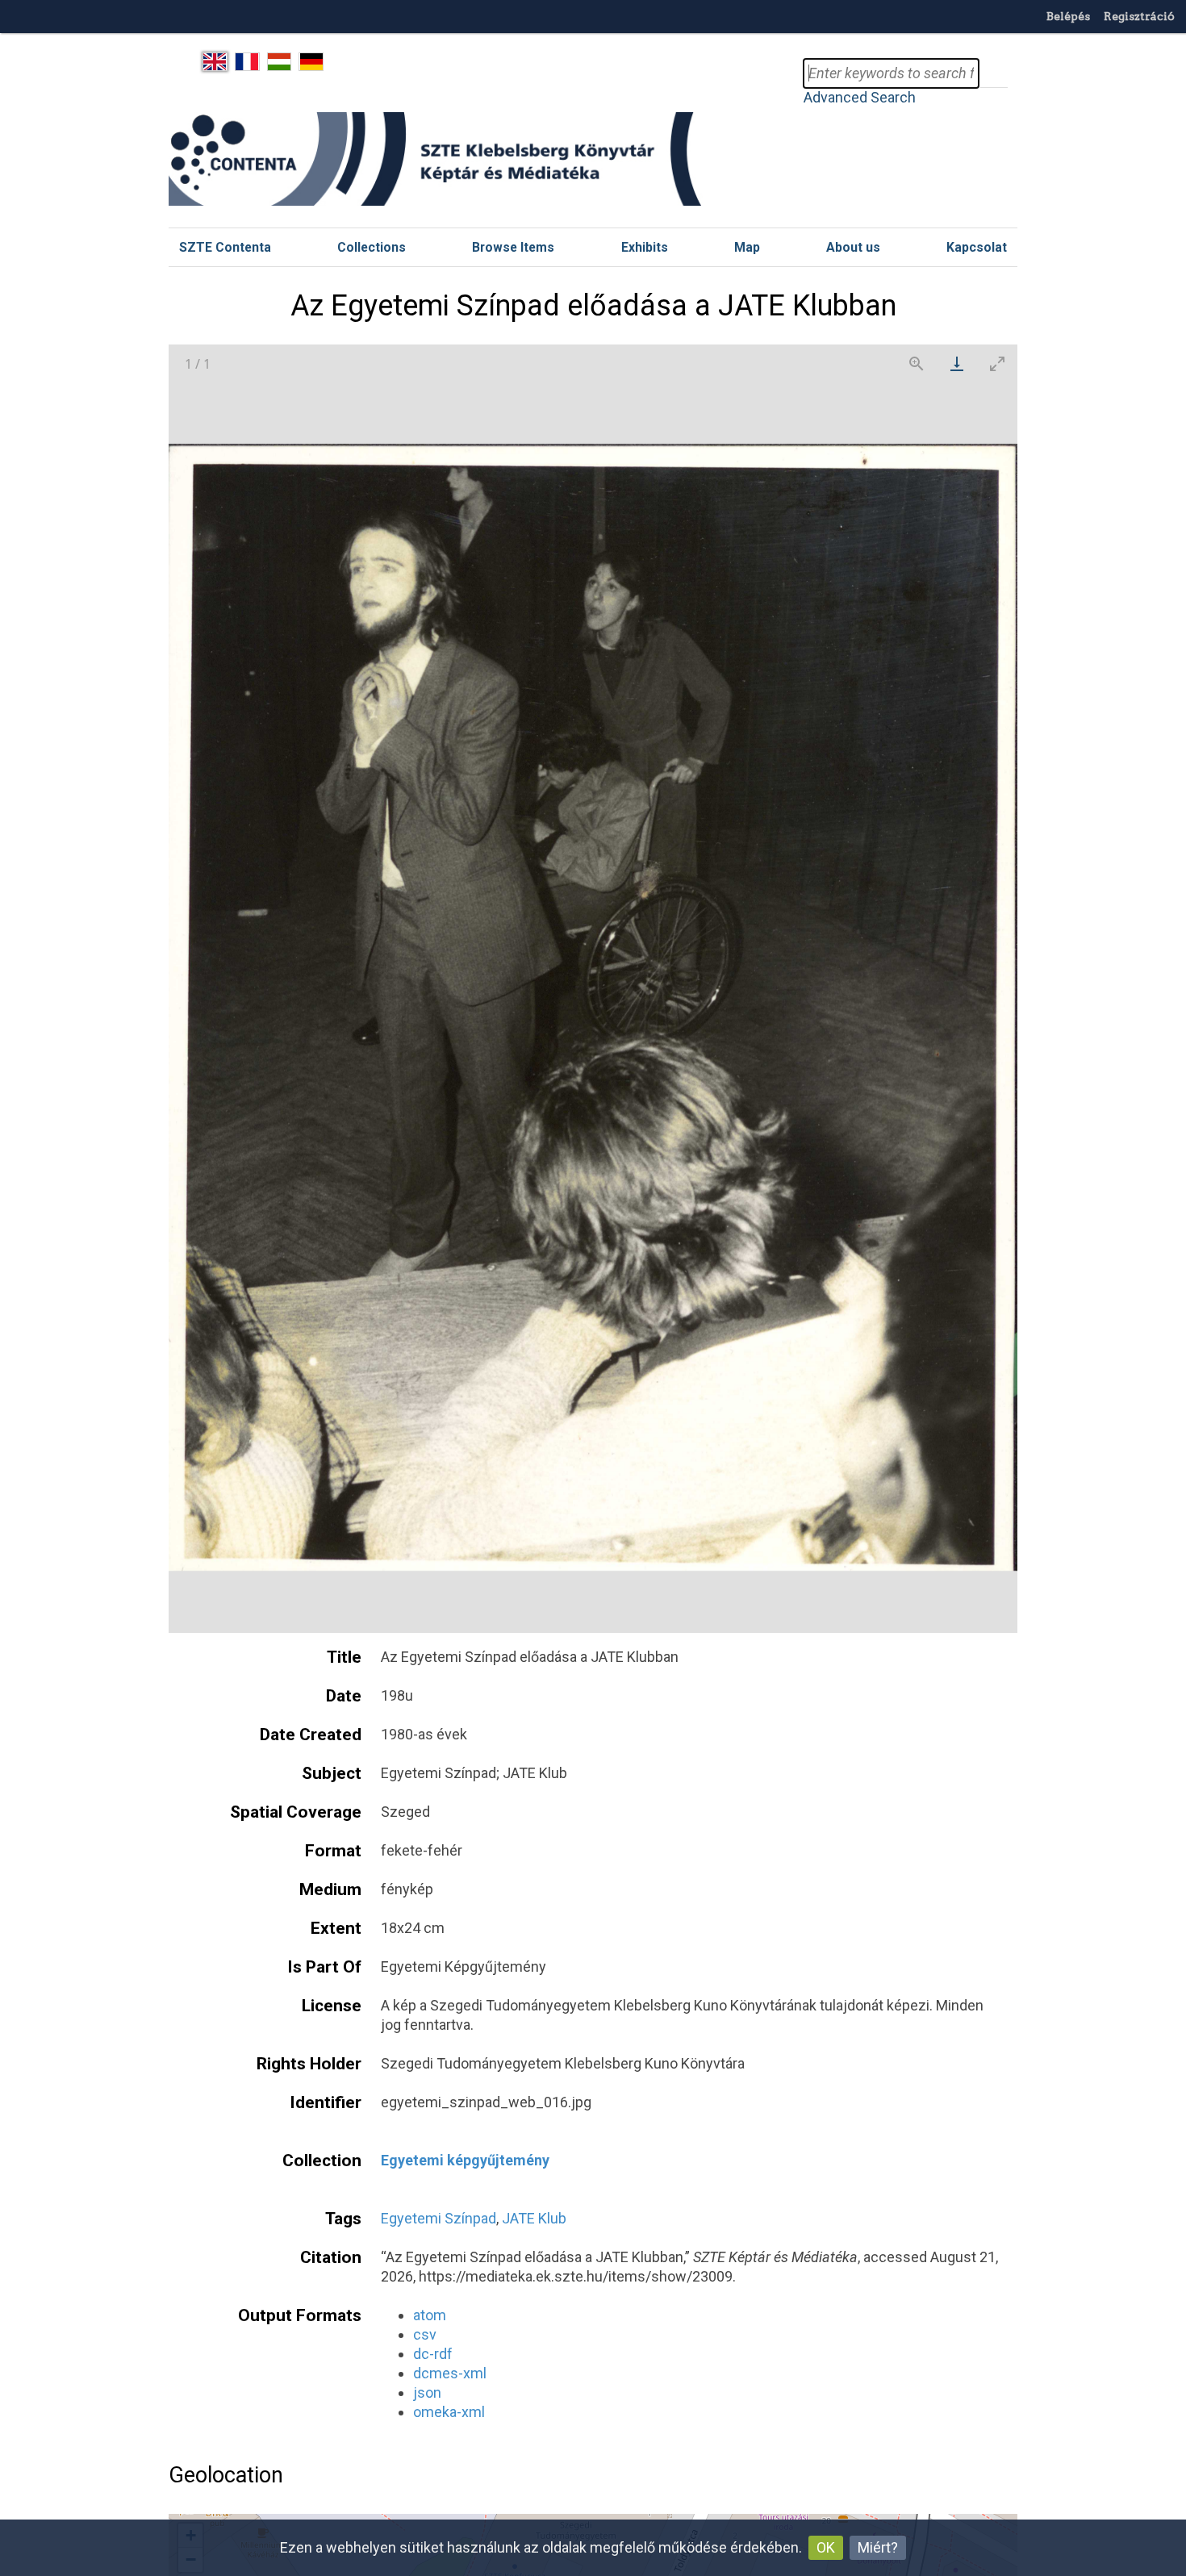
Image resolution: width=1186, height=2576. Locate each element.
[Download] (957, 363)
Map (747, 247)
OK (826, 2547)
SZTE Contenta (225, 247)
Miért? (878, 2547)
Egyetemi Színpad (438, 2218)
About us (853, 247)
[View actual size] (917, 363)
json (427, 2392)
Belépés (1068, 16)
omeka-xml (449, 2412)
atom (430, 2315)
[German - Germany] (311, 62)
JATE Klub (534, 2218)
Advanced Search (860, 97)
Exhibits (645, 247)
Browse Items (513, 247)
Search (993, 73)
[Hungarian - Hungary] (280, 62)
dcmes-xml (450, 2373)
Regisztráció (1139, 16)
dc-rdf (433, 2354)
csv (425, 2334)
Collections (372, 247)
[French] (247, 62)
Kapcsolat (977, 247)
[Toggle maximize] (997, 363)
